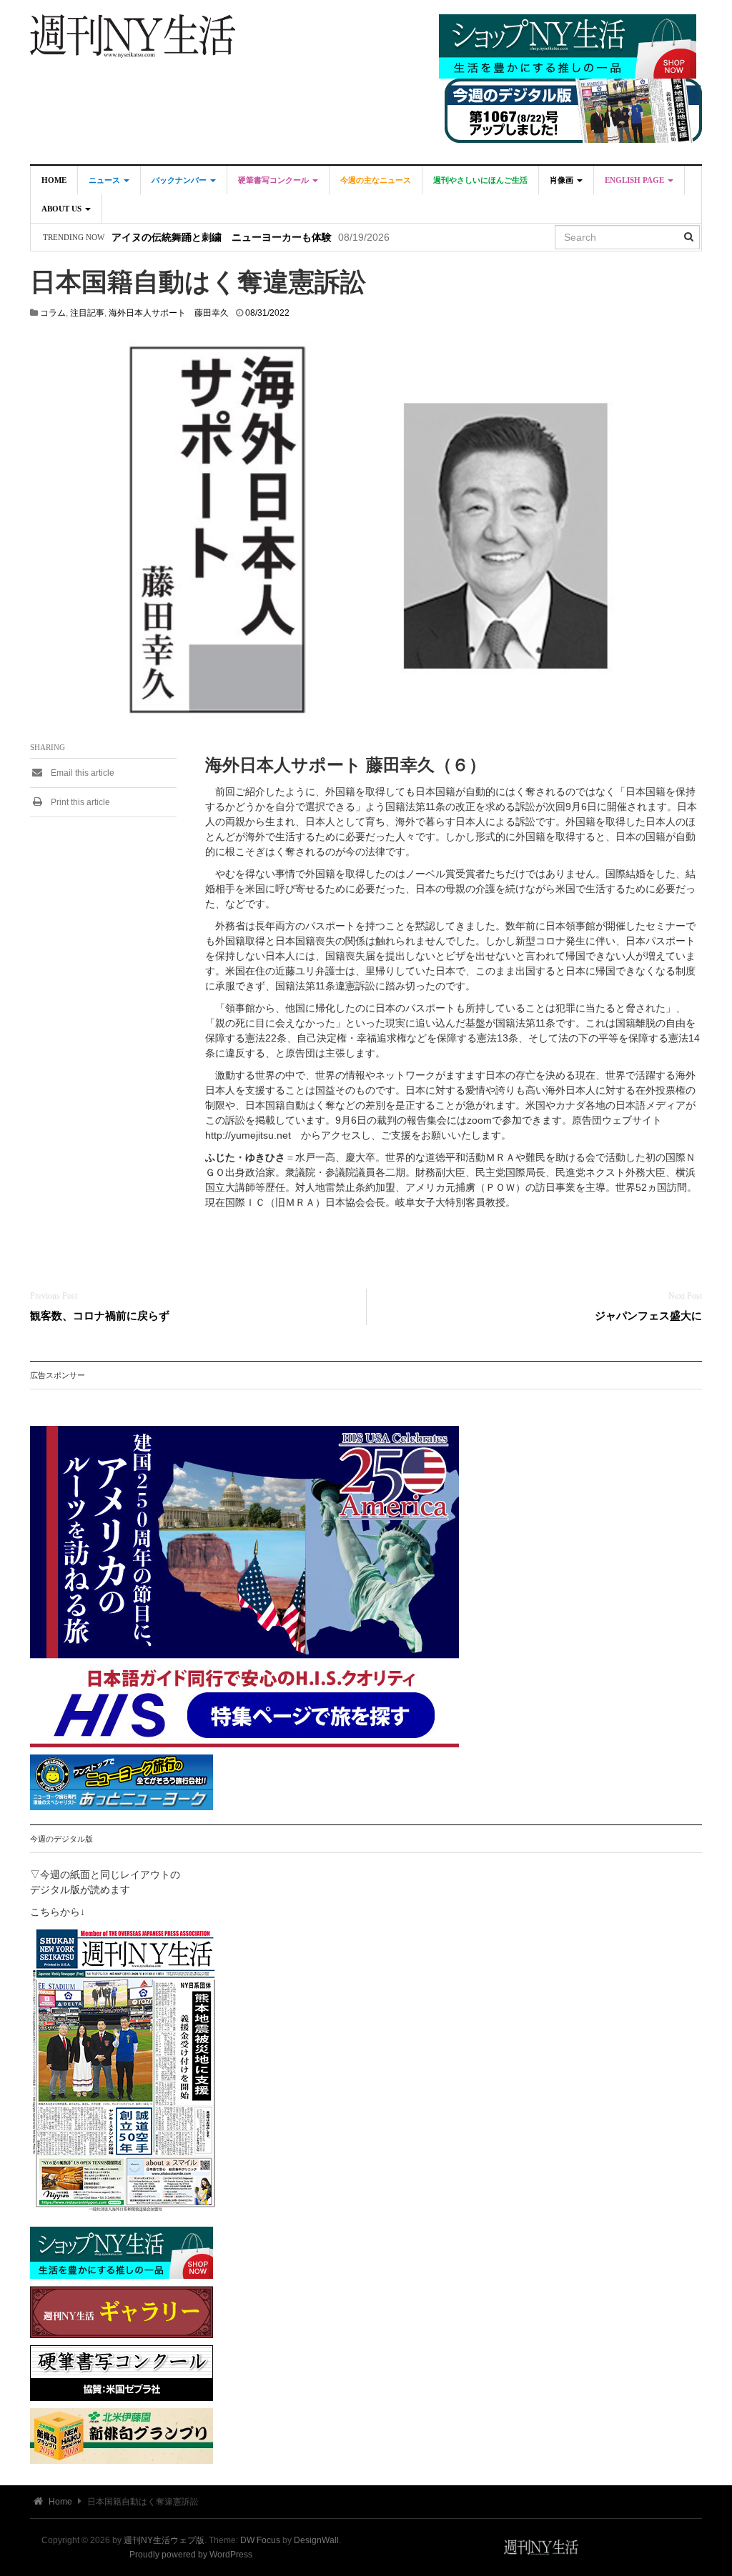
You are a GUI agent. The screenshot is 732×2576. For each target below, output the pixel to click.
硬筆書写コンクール (274, 180)
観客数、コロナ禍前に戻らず (100, 1316)
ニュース (105, 180)
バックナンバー (180, 180)
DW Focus (260, 2540)
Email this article (81, 773)
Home (54, 180)
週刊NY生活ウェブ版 (164, 2540)
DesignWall (316, 2540)
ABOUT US (63, 209)
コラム (53, 313)
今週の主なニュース (376, 180)
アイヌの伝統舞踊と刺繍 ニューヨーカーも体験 (222, 238)
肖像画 (563, 180)
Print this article (79, 802)
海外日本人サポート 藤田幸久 (169, 313)
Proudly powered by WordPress (191, 2555)
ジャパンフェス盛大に (648, 1316)
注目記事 (87, 313)
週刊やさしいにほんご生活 (480, 180)
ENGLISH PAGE (635, 180)
